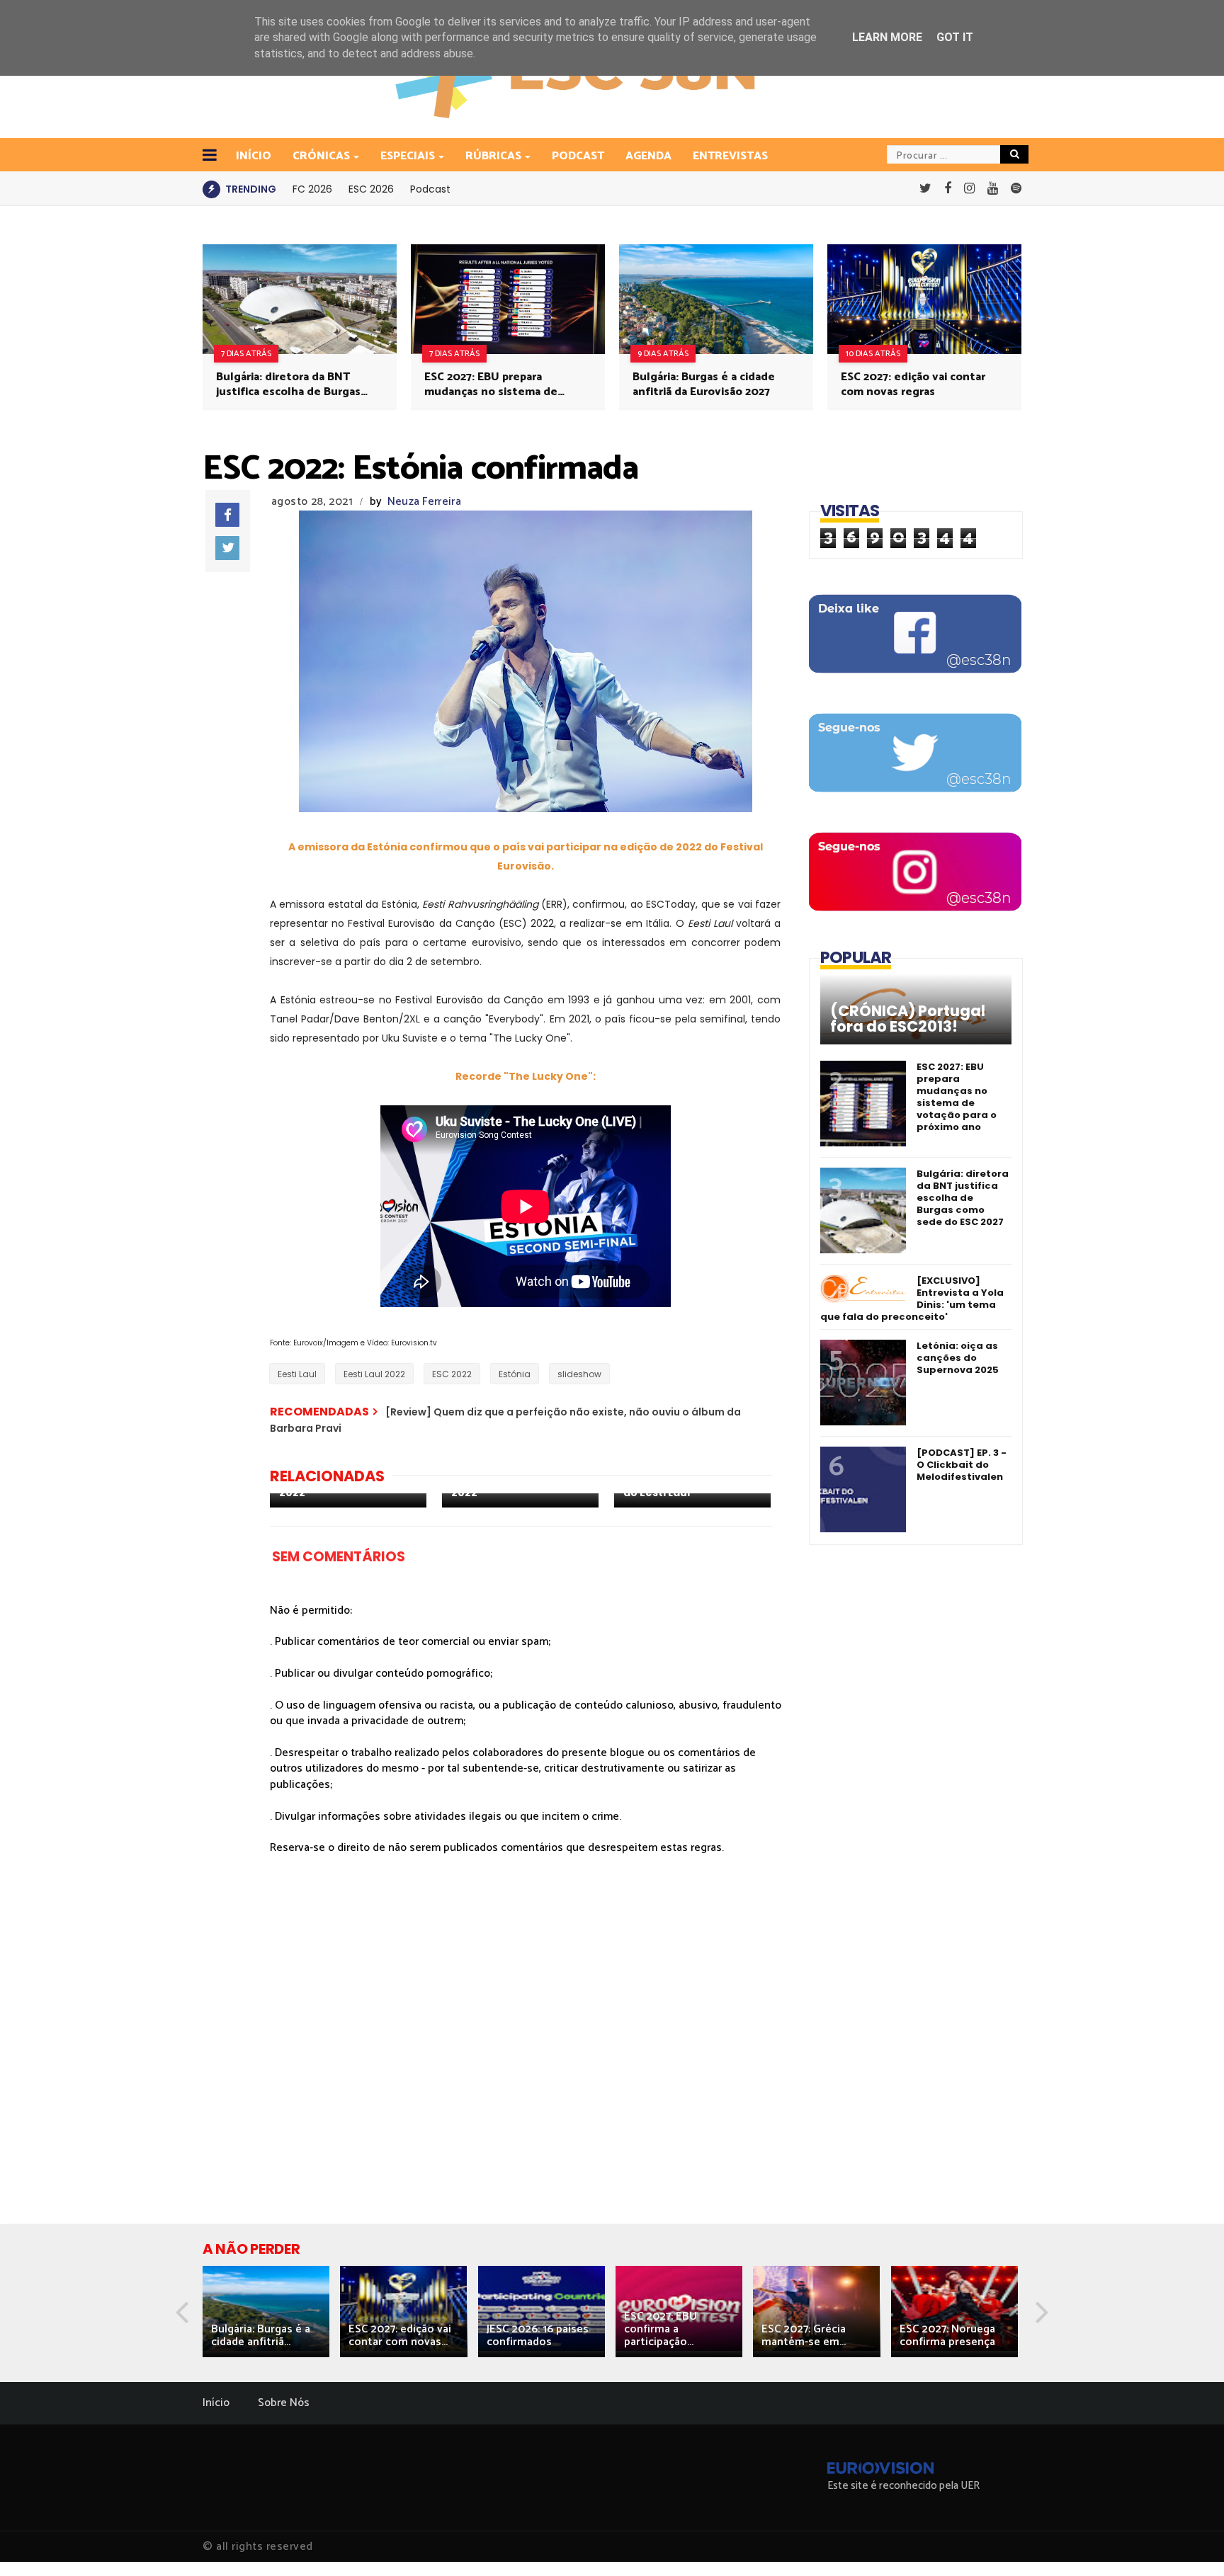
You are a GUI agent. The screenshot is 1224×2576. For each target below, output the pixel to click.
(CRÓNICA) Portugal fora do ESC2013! (908, 1019)
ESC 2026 (371, 189)
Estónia (515, 1374)
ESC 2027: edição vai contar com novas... (400, 2336)
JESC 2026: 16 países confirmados (538, 2336)
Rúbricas (493, 156)
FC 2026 (312, 189)
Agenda (648, 156)
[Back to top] (1189, 2542)
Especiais (408, 156)
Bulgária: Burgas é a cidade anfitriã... (261, 2336)
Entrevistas (730, 156)
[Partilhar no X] (227, 548)
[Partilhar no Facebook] (227, 515)
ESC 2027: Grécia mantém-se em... (804, 2336)
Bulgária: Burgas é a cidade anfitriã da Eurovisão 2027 (704, 384)
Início (216, 2403)
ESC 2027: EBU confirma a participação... (661, 2329)
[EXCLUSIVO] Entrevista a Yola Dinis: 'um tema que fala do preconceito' (912, 1299)
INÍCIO (254, 156)
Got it (955, 37)
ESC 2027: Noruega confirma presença (947, 2336)
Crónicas (321, 156)
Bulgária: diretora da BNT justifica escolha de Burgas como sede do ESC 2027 (288, 384)
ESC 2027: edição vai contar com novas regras (913, 384)
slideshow (579, 1374)
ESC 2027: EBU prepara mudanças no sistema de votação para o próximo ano (498, 384)
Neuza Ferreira (424, 502)
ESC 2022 (452, 1374)
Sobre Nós (284, 2403)
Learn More (887, 37)
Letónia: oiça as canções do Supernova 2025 (958, 1358)
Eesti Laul (297, 1374)
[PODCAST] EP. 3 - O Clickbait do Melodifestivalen (962, 1465)
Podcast (578, 156)
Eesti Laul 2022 (374, 1374)
